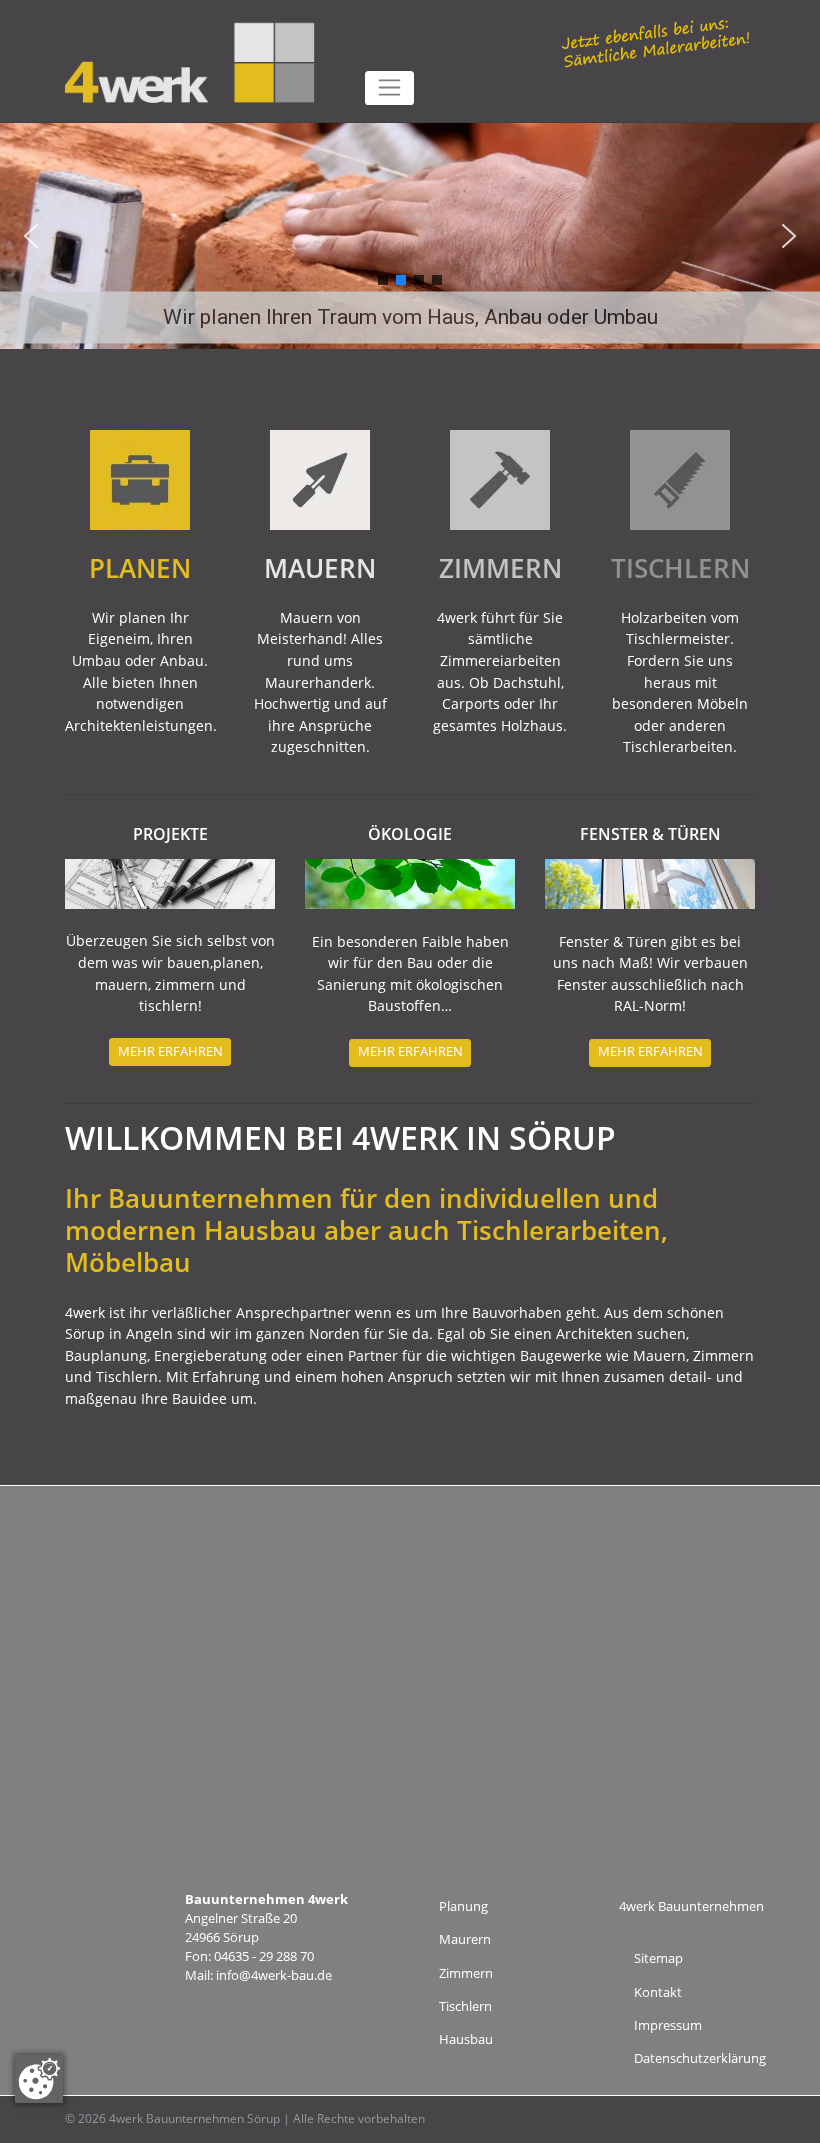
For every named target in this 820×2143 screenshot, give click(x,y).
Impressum (668, 2025)
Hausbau (466, 2039)
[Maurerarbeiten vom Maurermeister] (320, 478)
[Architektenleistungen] (140, 478)
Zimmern (466, 1973)
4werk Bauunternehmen (691, 1906)
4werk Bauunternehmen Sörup (194, 2118)
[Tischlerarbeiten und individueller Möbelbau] (680, 478)
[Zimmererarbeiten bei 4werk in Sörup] (500, 478)
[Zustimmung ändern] (39, 2079)
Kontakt (658, 1992)
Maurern (465, 1939)
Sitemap (658, 1958)
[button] (31, 236)
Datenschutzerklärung (700, 2058)
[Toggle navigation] (389, 88)
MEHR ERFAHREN (170, 1051)
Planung (463, 1906)
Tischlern (465, 2006)
